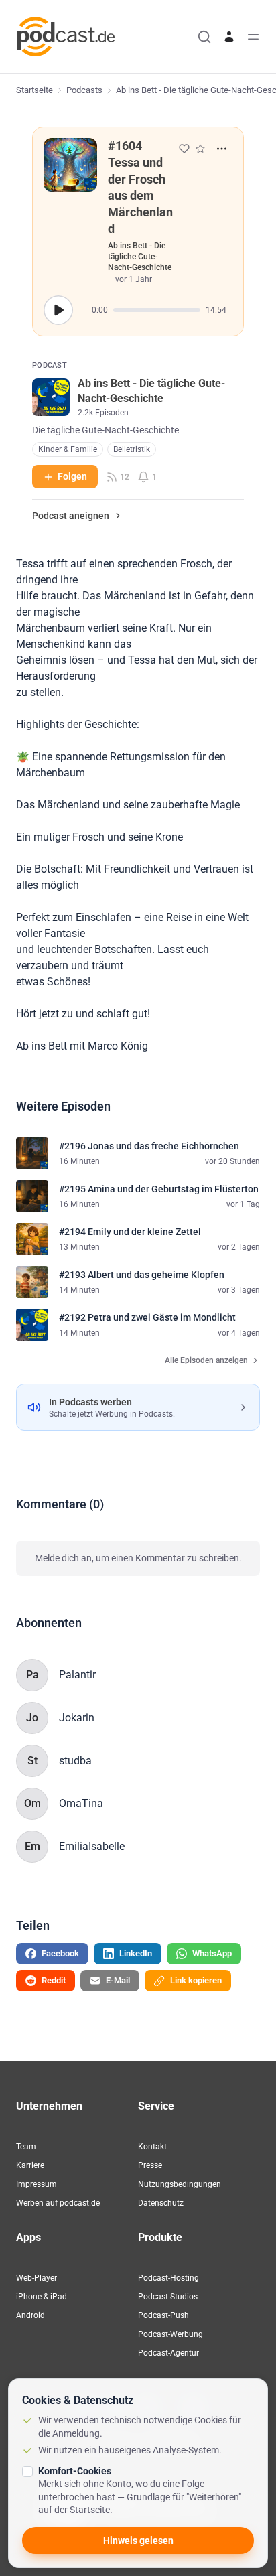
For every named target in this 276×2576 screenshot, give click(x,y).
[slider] (157, 310)
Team (26, 2147)
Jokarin (77, 1718)
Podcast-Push (163, 2315)
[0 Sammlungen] (200, 149)
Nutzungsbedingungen (180, 2184)
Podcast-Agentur (168, 2353)
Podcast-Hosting (168, 2278)
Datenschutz (161, 2203)
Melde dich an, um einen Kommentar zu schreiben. (138, 1558)
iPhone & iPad (42, 2297)
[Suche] (204, 37)
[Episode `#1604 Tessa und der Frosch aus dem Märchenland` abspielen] (58, 310)
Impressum (37, 2184)
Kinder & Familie (68, 449)
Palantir (77, 1675)
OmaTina (81, 1803)
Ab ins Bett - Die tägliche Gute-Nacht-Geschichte (140, 257)
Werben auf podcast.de (58, 2203)
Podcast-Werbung (170, 2334)
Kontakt (152, 2147)
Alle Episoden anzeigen (206, 1360)
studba (75, 1761)
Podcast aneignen (71, 516)
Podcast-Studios (168, 2297)
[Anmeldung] (229, 37)
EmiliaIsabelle (92, 1846)
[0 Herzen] (184, 149)
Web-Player (37, 2278)
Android (30, 2315)
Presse (150, 2165)
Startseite (34, 90)
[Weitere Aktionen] (222, 149)
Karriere (30, 2165)
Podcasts (84, 90)
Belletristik (132, 449)
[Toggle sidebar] (253, 37)
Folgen (72, 476)
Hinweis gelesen (138, 2541)
